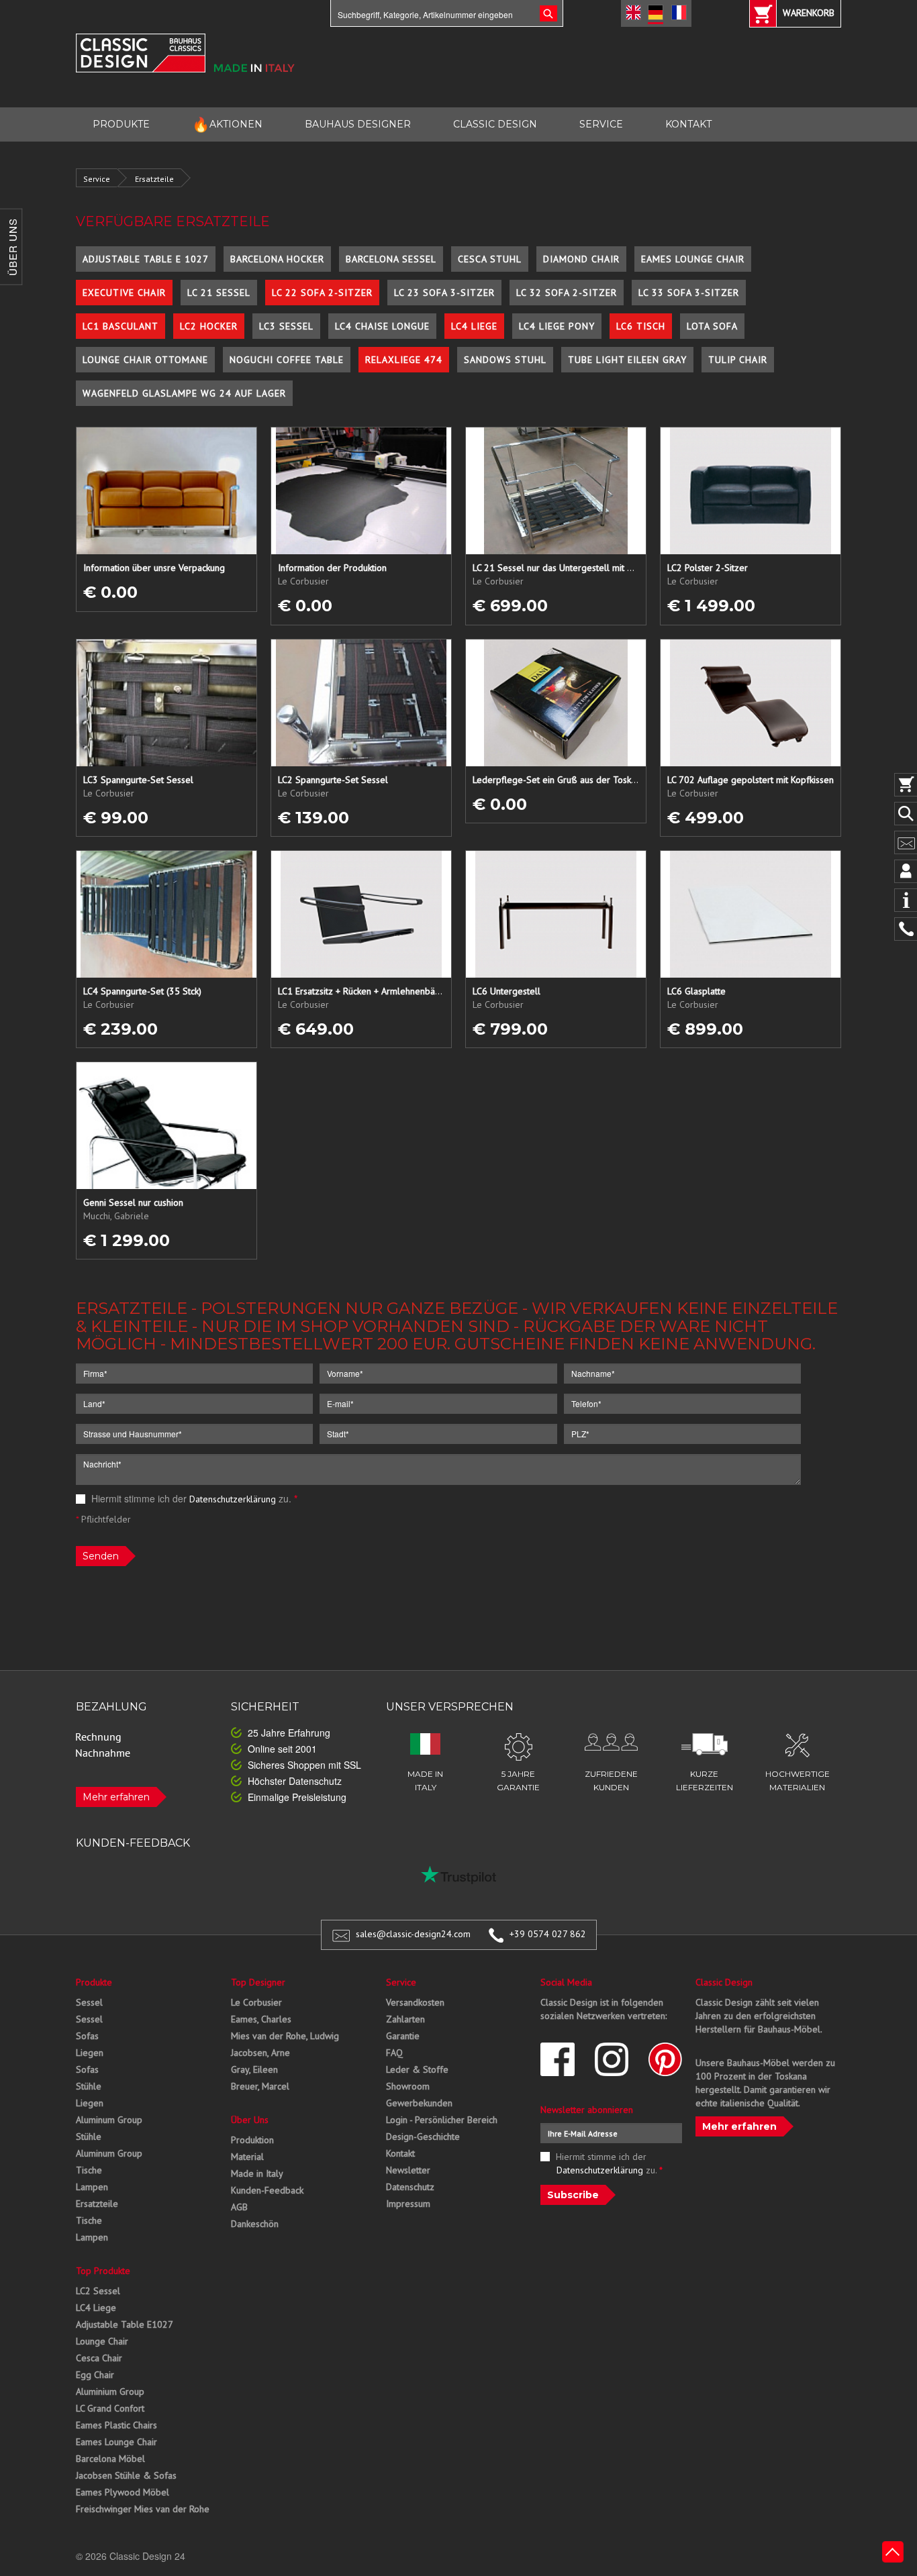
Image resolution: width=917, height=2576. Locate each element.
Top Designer (258, 1982)
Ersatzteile (154, 179)
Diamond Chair (581, 259)
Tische (89, 2170)
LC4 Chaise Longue (382, 326)
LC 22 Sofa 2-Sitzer (322, 293)
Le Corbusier (256, 2002)
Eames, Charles (261, 2019)
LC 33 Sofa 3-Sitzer (689, 293)
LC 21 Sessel (219, 293)
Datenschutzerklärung (233, 1499)
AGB (239, 2207)
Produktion (252, 2140)
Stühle (89, 2086)
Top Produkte (103, 2271)
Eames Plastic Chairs (116, 2425)
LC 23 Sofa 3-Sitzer (444, 293)
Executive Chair (124, 293)
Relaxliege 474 (404, 360)
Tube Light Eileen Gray (627, 360)
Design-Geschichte (423, 2136)
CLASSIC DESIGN (495, 124)
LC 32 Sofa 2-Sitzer (567, 293)
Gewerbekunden (419, 2103)
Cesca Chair (99, 2358)
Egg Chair (95, 2375)
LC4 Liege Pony (557, 326)
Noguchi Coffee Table (287, 360)
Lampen (92, 2187)
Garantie (403, 2036)
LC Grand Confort (110, 2408)
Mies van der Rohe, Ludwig (285, 2036)
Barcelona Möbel (110, 2459)
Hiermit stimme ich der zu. (193, 1498)
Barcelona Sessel (391, 259)
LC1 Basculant (120, 326)
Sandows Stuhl (505, 360)
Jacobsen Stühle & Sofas (126, 2475)
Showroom (408, 2086)
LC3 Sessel (286, 326)
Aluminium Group (110, 2391)
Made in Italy (257, 2173)
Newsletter (408, 2170)
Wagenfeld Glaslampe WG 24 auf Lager (184, 393)
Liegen (90, 2053)
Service (97, 179)
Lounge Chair (102, 2341)
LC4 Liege (474, 326)
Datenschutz (410, 2187)
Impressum (408, 2204)
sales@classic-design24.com (413, 1934)
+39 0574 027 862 (548, 1934)
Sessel (89, 2002)
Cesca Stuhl (490, 259)
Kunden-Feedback (267, 2190)
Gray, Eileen (254, 2069)
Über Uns (250, 2120)
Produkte (94, 1982)
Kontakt (400, 2153)
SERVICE (601, 124)
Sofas (87, 2036)
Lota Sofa (712, 326)
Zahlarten (405, 2019)
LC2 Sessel (98, 2291)
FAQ (394, 2053)
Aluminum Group (109, 2120)
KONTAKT (688, 124)
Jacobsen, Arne (260, 2053)
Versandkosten (415, 2002)
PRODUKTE (121, 124)
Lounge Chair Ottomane (145, 360)
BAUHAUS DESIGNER (358, 124)
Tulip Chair (738, 360)
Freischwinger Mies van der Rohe (143, 2509)
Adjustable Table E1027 (125, 2324)
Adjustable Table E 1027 (146, 259)
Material (247, 2157)
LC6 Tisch (641, 326)
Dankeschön (255, 2224)
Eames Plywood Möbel (123, 2492)
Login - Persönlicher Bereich (442, 2120)
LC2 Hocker (209, 326)
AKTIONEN (227, 124)
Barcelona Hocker (277, 259)
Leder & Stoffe (417, 2069)
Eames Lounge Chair (693, 259)
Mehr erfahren (116, 1797)
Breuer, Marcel (260, 2086)
